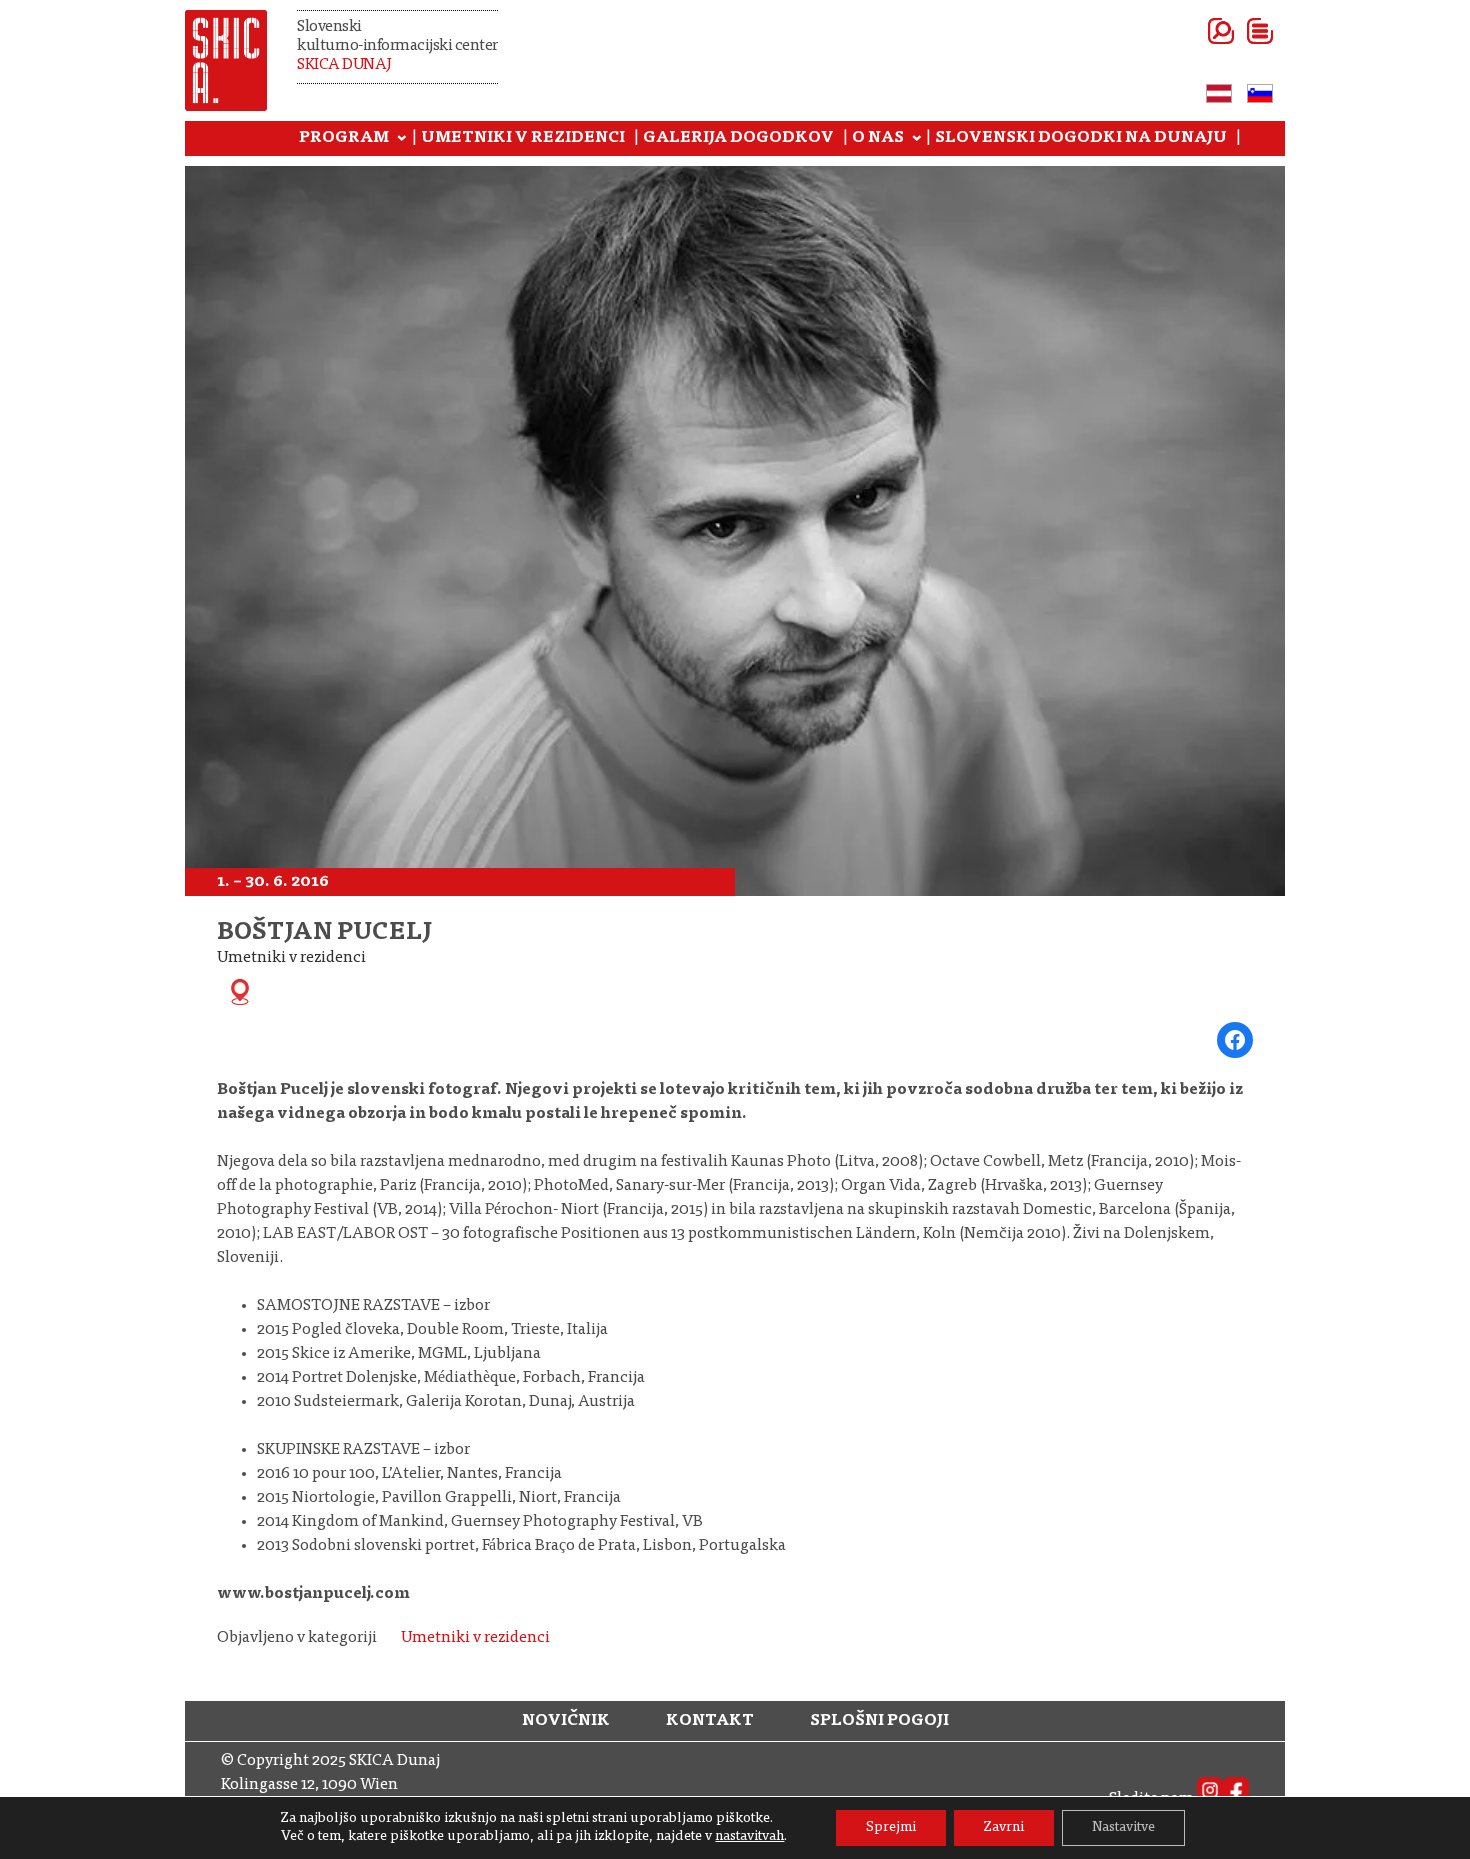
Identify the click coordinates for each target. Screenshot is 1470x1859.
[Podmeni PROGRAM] (402, 139)
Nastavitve (1123, 1828)
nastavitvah (749, 1837)
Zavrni (1004, 1828)
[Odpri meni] (1235, 31)
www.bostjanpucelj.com (313, 1594)
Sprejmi (891, 1828)
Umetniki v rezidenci (475, 1638)
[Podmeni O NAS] (917, 139)
